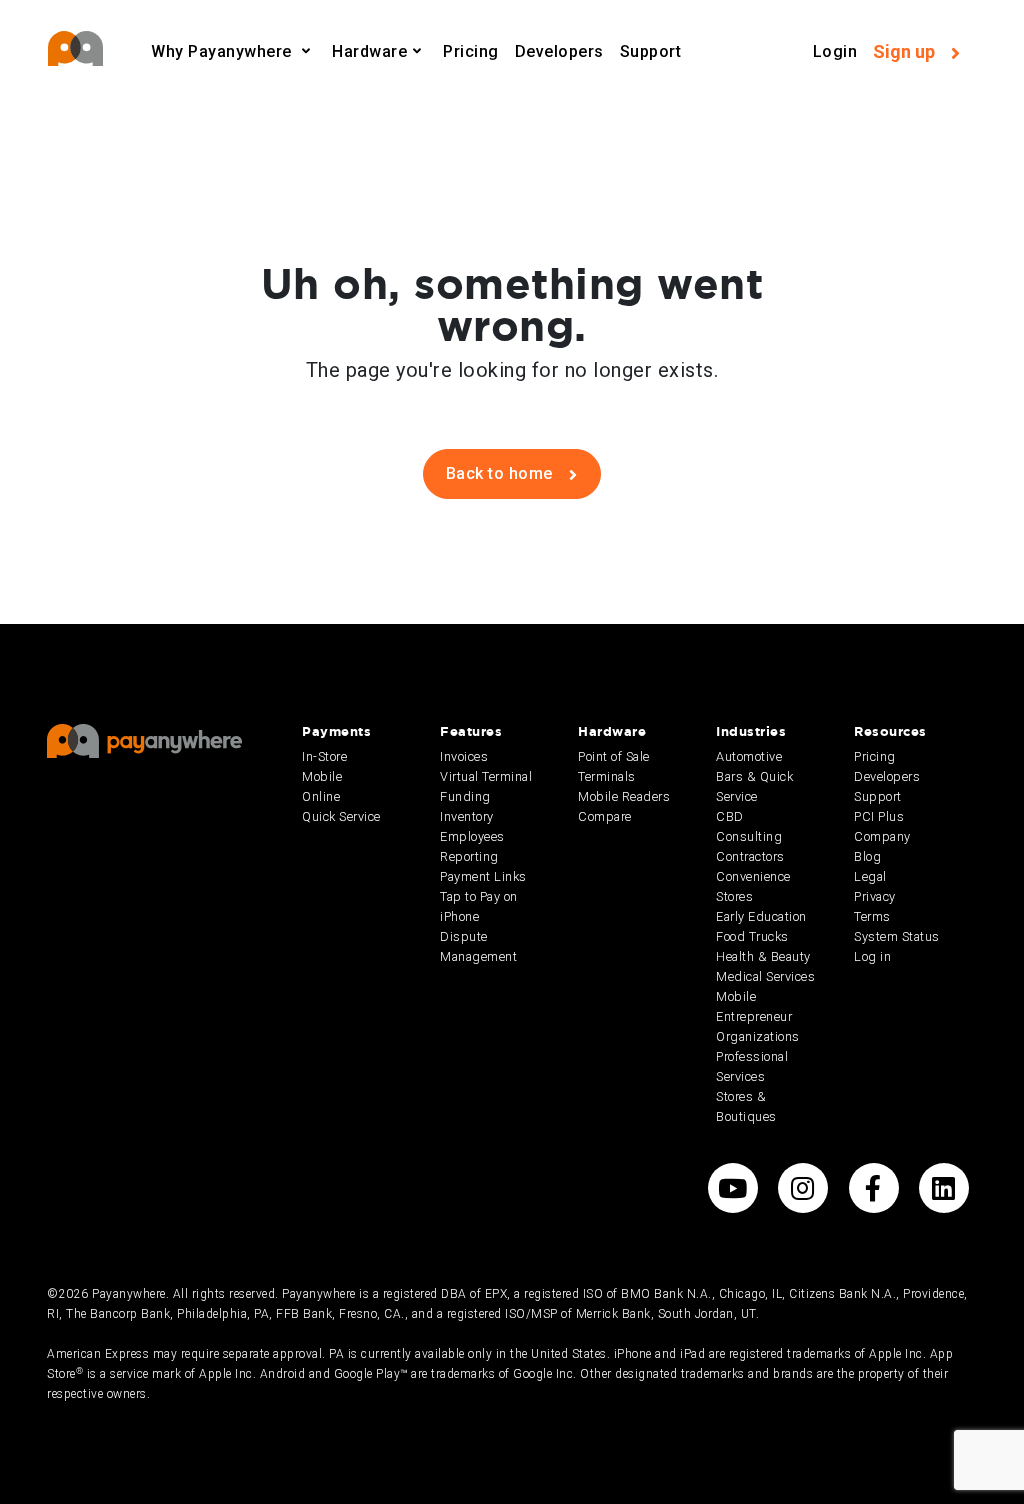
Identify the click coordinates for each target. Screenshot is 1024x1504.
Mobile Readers (624, 796)
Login (835, 51)
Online (321, 796)
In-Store (324, 756)
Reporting (469, 856)
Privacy (875, 896)
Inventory (467, 816)
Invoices (464, 756)
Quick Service (341, 816)
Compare (605, 816)
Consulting (749, 836)
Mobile (322, 776)
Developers (559, 51)
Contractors (750, 856)
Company (882, 836)
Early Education (761, 916)
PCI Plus (879, 816)
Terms (872, 916)
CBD (730, 816)
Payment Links (483, 876)
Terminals (607, 776)
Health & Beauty (763, 956)
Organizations (758, 1036)
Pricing (471, 51)
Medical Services (765, 976)
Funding (465, 796)
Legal (870, 876)
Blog (867, 856)
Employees (472, 836)
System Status (897, 936)
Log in (872, 956)
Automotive (749, 756)
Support (651, 51)
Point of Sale (614, 756)
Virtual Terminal (486, 776)
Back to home (502, 473)
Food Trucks (752, 936)
